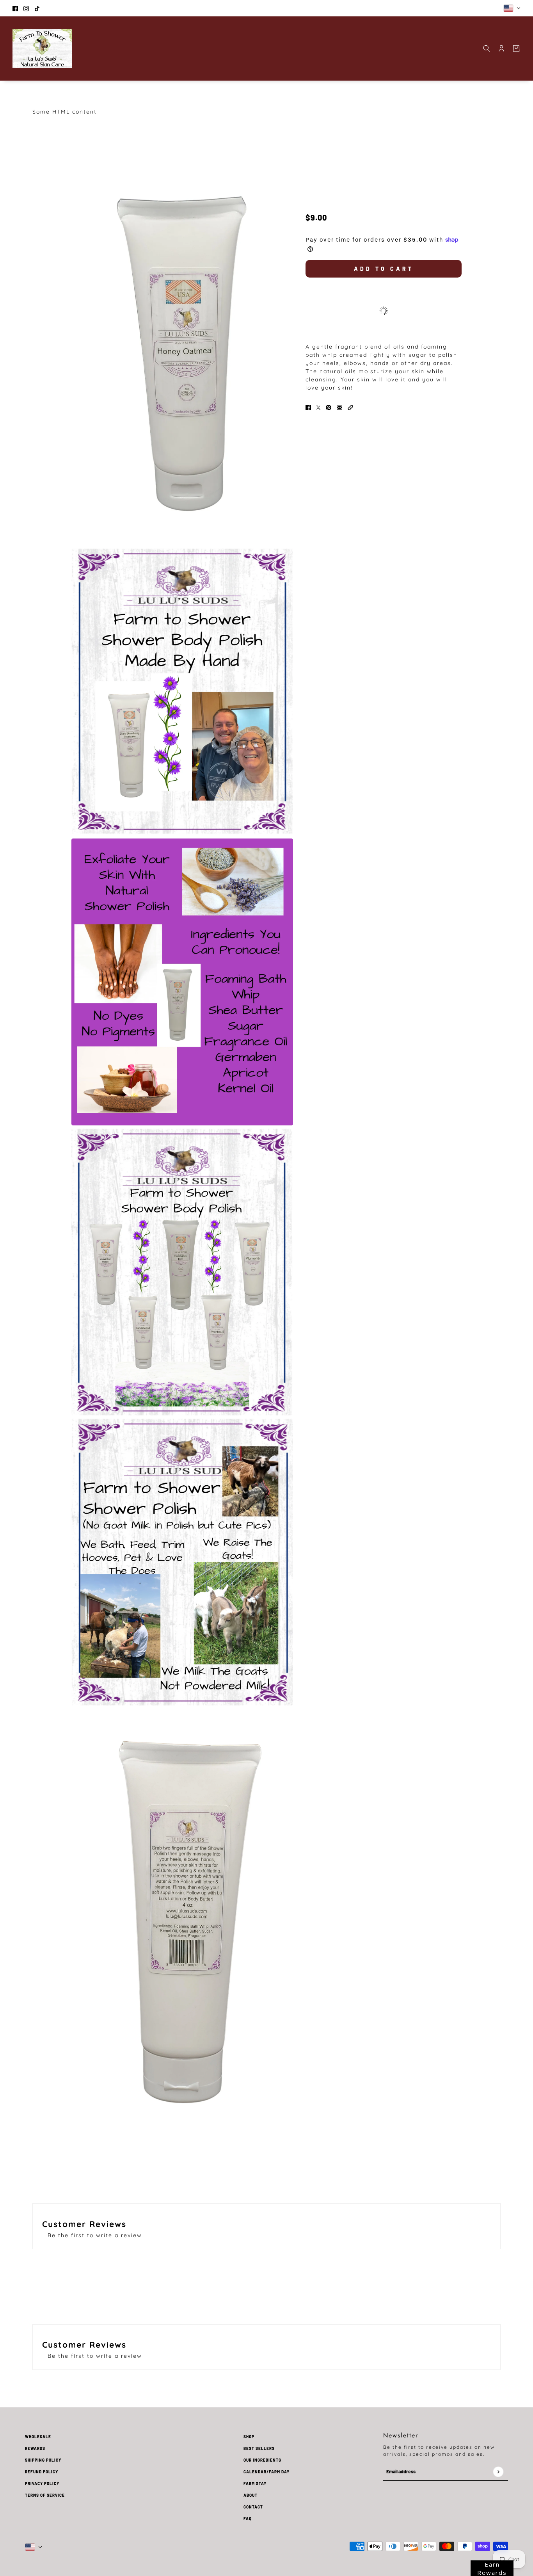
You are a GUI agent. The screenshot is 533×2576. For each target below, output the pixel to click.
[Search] (487, 48)
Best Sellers (259, 2448)
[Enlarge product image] (182, 358)
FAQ (248, 2519)
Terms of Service (45, 2495)
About (251, 2495)
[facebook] (15, 8)
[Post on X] (318, 407)
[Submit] (498, 2472)
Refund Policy (42, 2472)
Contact (253, 2507)
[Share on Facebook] (308, 407)
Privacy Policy (42, 2483)
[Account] (501, 48)
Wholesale (38, 2437)
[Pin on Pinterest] (329, 407)
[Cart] (516, 48)
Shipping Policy (43, 2460)
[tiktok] (37, 8)
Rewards (35, 2448)
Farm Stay (255, 2483)
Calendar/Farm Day (266, 2472)
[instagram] (26, 8)
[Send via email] (339, 407)
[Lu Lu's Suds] (42, 48)
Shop (249, 2437)
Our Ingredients (262, 2460)
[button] (350, 407)
